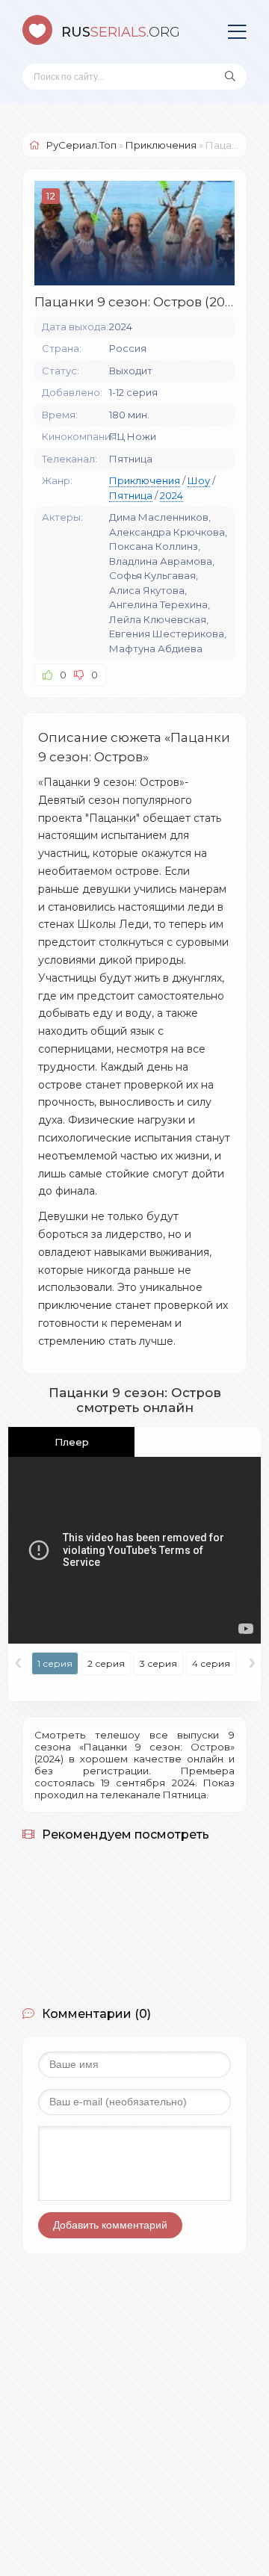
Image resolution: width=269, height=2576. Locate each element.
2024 (171, 495)
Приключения (145, 480)
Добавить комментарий (110, 2225)
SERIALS (121, 32)
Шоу (199, 480)
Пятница (131, 495)
